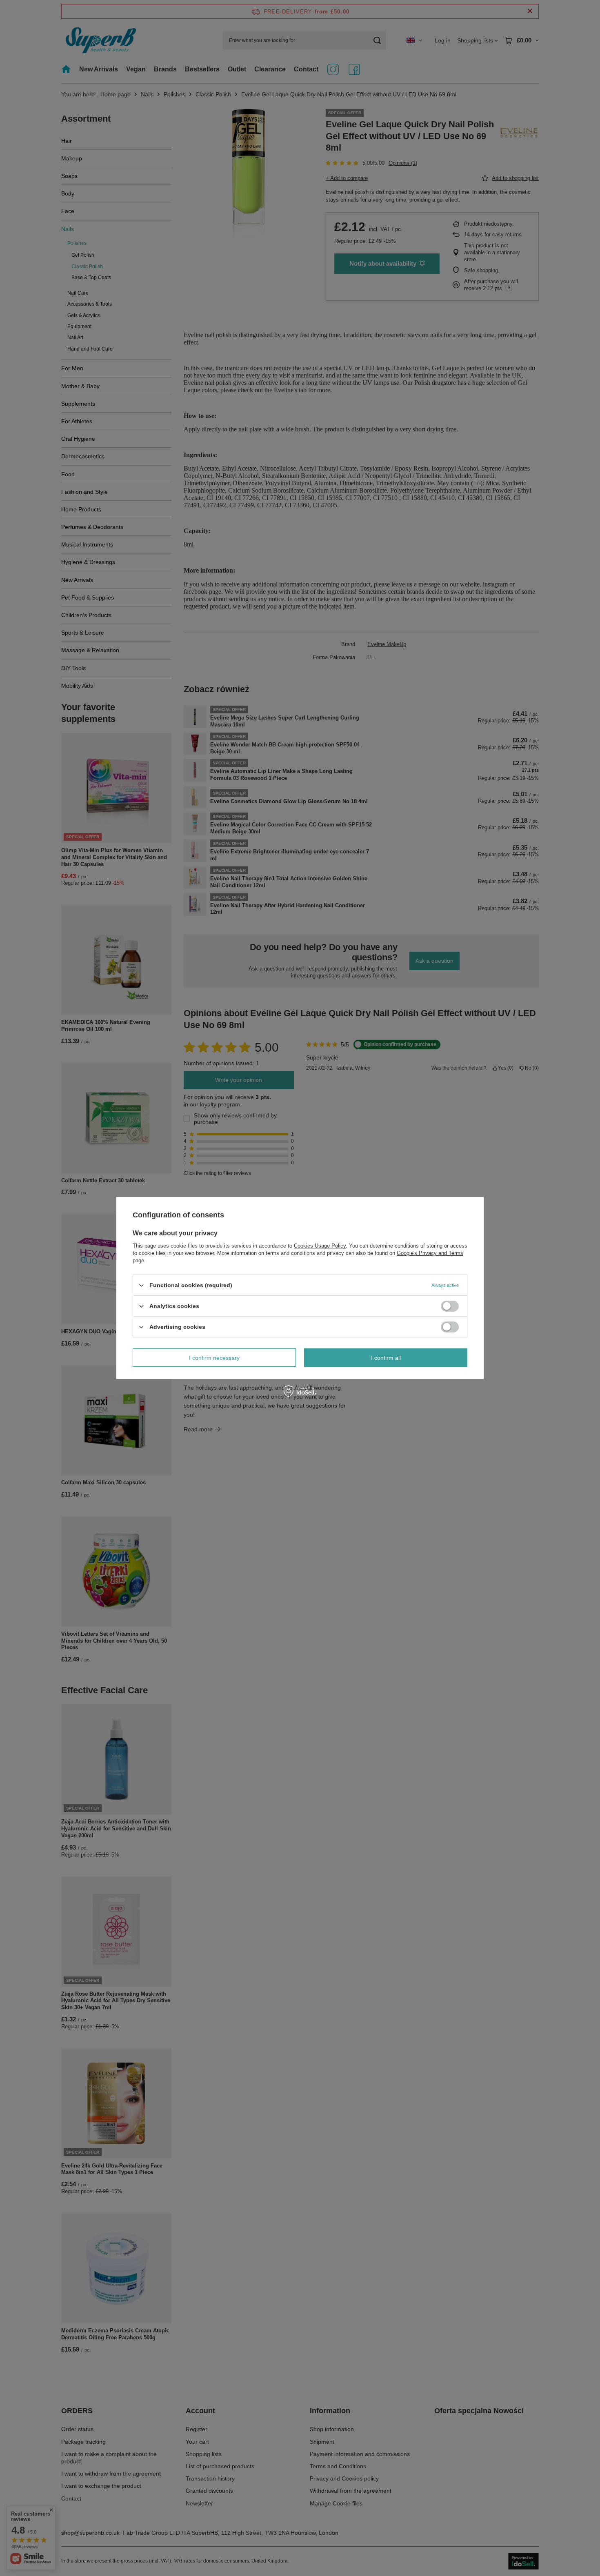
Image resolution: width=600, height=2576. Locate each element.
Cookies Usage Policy (320, 1246)
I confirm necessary (214, 1357)
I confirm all (386, 1357)
